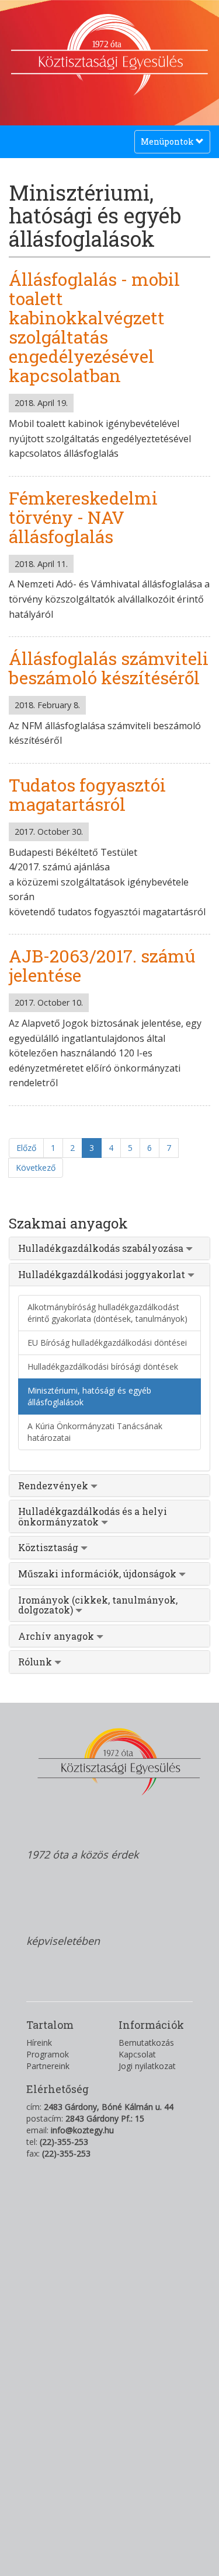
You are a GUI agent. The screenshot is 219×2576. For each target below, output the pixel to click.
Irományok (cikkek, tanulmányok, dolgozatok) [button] (98, 1605)
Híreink (39, 2043)
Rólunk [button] (36, 1662)
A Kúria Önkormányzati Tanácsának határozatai (95, 1432)
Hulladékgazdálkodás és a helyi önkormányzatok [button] (93, 1516)
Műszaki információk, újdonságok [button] (98, 1574)
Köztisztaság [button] (49, 1547)
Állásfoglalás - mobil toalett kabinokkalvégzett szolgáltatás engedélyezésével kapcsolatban (94, 327)
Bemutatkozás (146, 2043)
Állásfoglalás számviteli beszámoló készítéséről (109, 668)
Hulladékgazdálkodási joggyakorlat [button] (103, 1274)
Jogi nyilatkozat (147, 2066)
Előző (26, 1148)
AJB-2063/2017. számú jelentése (102, 965)
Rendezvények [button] (54, 1485)
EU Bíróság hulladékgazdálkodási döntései (107, 1343)
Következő (36, 1168)
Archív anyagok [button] (57, 1636)
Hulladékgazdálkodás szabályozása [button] (102, 1248)
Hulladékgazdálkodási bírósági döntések (103, 1366)
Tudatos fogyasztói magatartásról (87, 794)
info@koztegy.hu (82, 2130)
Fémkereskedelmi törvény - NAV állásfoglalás (83, 517)
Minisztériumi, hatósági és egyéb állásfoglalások (89, 1396)
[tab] (109, 1248)
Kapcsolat (137, 2054)
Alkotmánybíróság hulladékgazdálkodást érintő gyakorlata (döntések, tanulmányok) (107, 1313)
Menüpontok (168, 144)
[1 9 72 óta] (109, 90)
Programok (48, 2054)
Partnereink (48, 2066)
